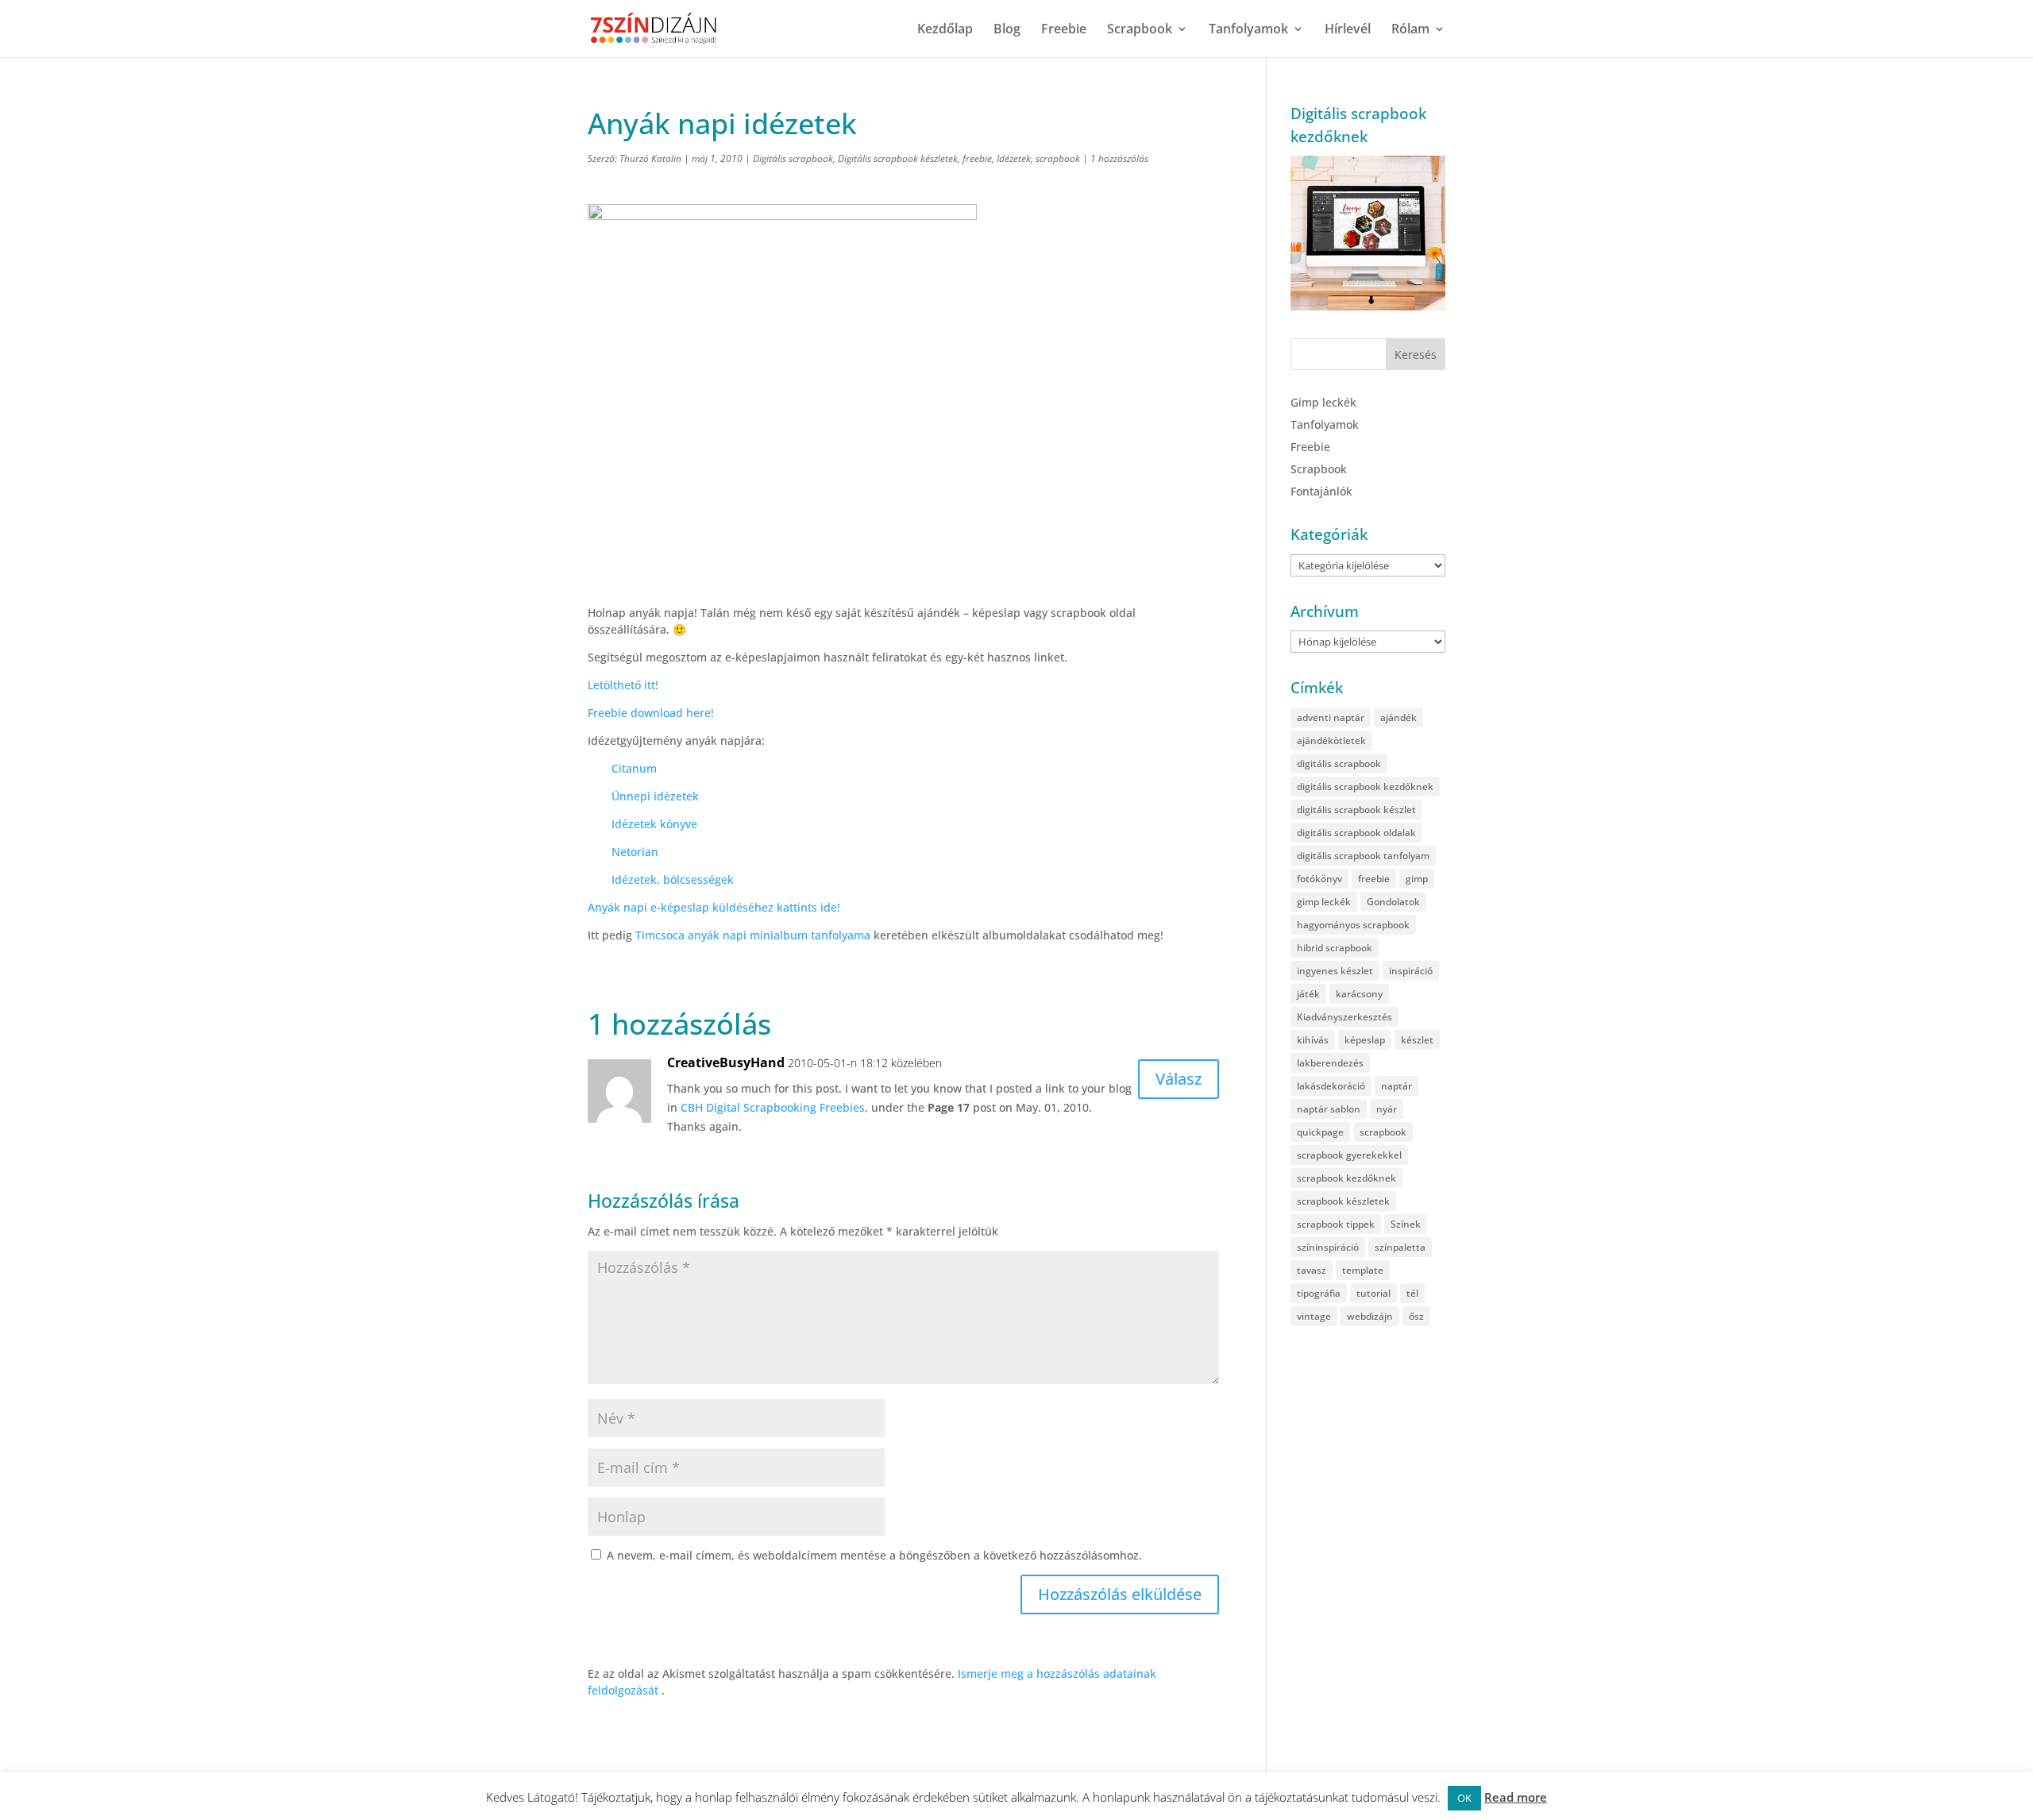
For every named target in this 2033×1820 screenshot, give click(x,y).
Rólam (1410, 30)
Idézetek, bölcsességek (673, 879)
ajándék (1398, 717)
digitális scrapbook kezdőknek (1365, 787)
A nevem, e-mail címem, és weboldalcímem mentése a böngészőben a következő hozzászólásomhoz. (874, 1555)
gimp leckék (1324, 902)
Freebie (1064, 30)
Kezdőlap (945, 30)
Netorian (635, 852)
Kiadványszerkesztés (1344, 1017)
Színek (1406, 1224)
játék (1308, 994)
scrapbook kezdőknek (1346, 1178)
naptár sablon (1329, 1109)
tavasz (1312, 1270)
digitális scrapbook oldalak (1356, 833)
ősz (1416, 1316)
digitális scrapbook (1339, 763)
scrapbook (1058, 158)
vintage (1314, 1316)
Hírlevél (1348, 30)
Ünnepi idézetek (655, 796)
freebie (977, 158)
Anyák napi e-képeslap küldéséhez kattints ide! (714, 907)
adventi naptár (1331, 717)
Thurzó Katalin (650, 158)
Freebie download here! (651, 713)
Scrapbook (1140, 30)
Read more (1516, 1797)
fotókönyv (1319, 879)
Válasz (1179, 1079)
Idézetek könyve (654, 824)
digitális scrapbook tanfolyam (1363, 856)
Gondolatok (1393, 902)
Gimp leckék (1323, 402)
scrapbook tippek (1336, 1224)
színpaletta (1400, 1247)
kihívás (1313, 1040)
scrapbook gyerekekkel (1349, 1155)
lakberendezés (1330, 1063)
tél (1412, 1293)
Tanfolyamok (1248, 30)
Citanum (634, 768)
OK (1464, 1798)
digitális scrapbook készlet (1356, 810)
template (1363, 1270)
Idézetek (1014, 158)
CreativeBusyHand (726, 1062)
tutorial (1373, 1293)
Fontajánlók (1321, 491)
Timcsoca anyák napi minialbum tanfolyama (753, 935)
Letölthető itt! (623, 685)
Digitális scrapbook (793, 158)
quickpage (1320, 1132)
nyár (1387, 1109)
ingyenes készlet (1335, 971)
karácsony (1359, 994)
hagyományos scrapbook (1353, 925)
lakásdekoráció (1331, 1086)
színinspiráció (1328, 1247)
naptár (1396, 1086)
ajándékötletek (1331, 740)
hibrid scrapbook (1335, 948)
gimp (1417, 879)
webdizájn (1370, 1316)
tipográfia (1319, 1293)
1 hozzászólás (1119, 158)
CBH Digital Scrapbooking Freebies (773, 1107)
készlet (1417, 1040)
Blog (1007, 30)
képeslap (1365, 1040)
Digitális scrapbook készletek (898, 158)
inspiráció (1411, 971)
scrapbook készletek (1343, 1201)
